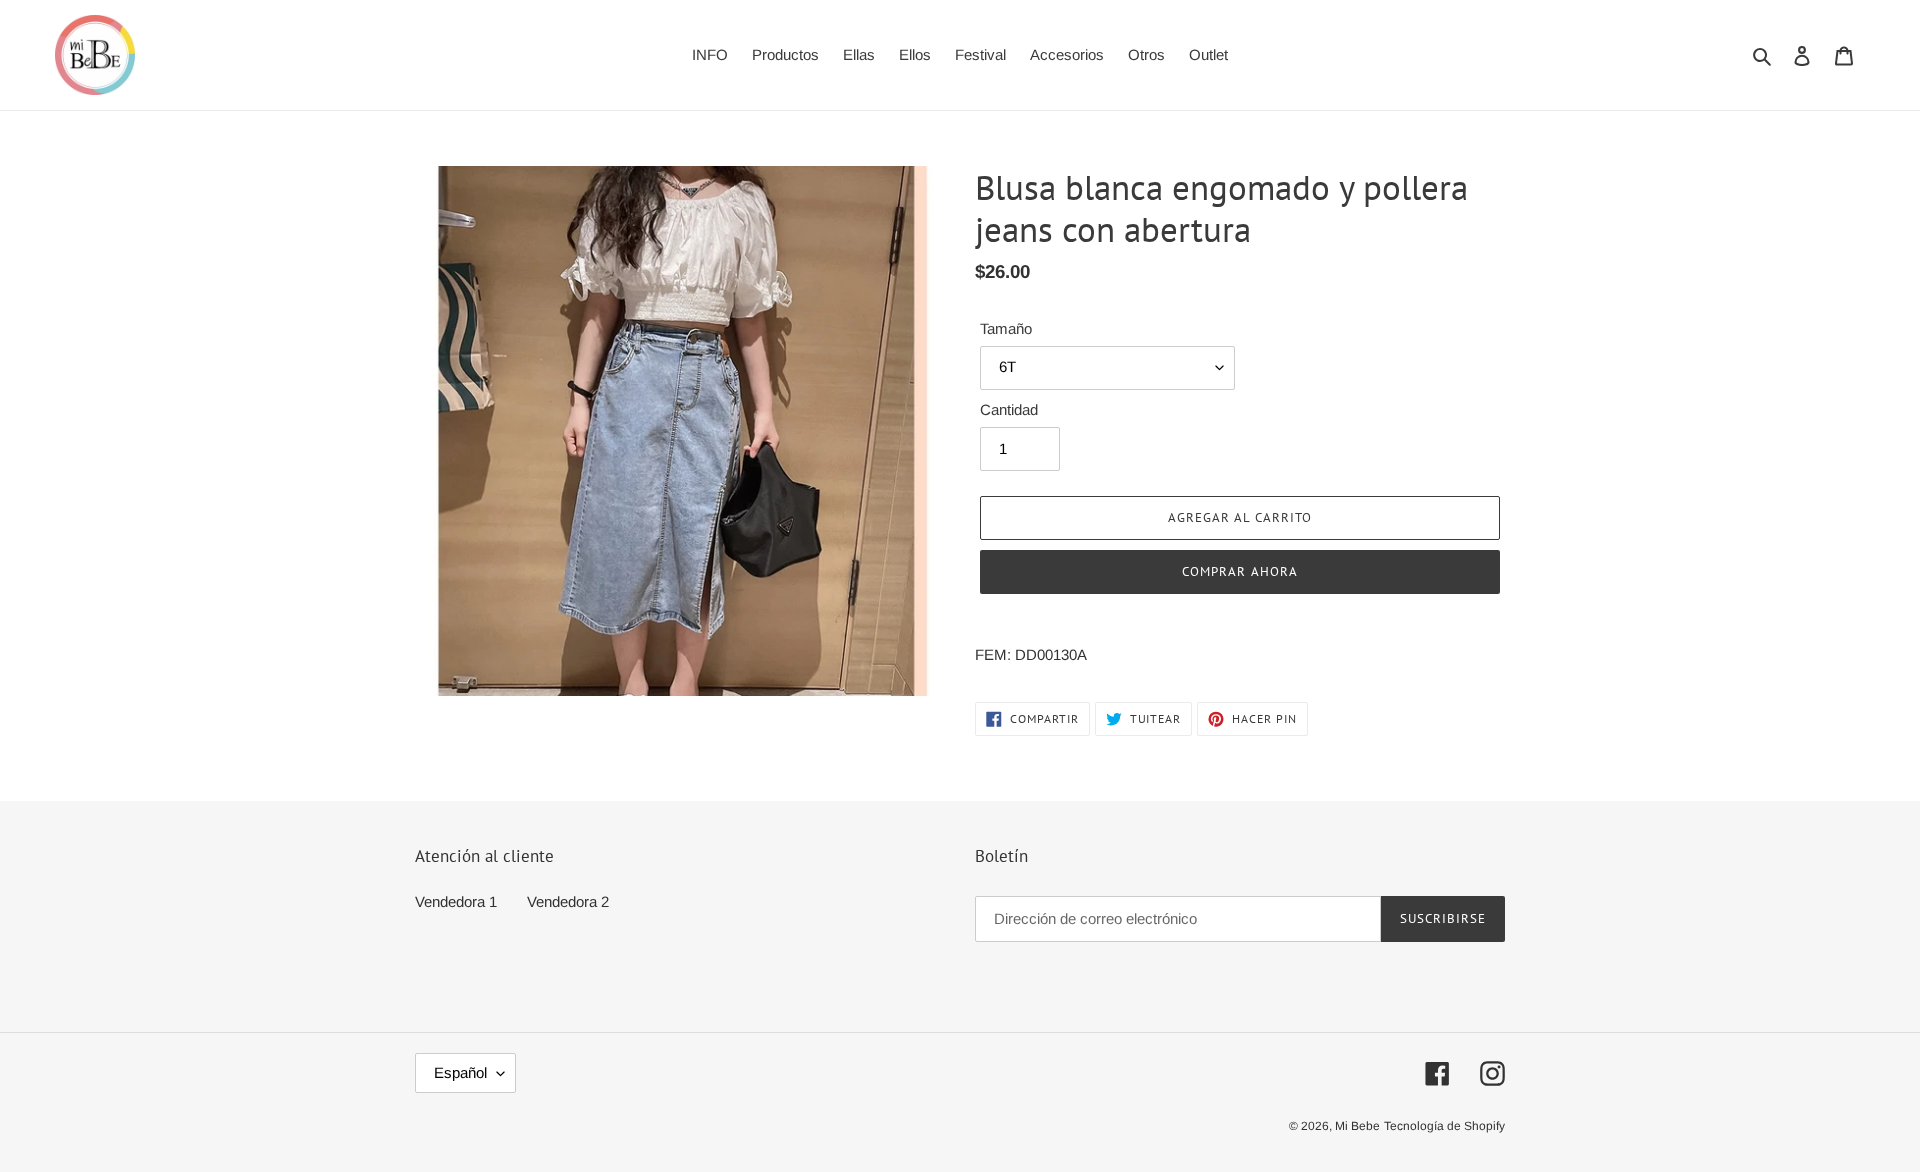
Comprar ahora (1240, 571)
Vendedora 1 (456, 901)
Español (460, 1072)
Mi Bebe (1357, 1126)
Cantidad (1009, 410)
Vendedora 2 (568, 901)
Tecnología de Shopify (1444, 1126)
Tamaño (1006, 328)
